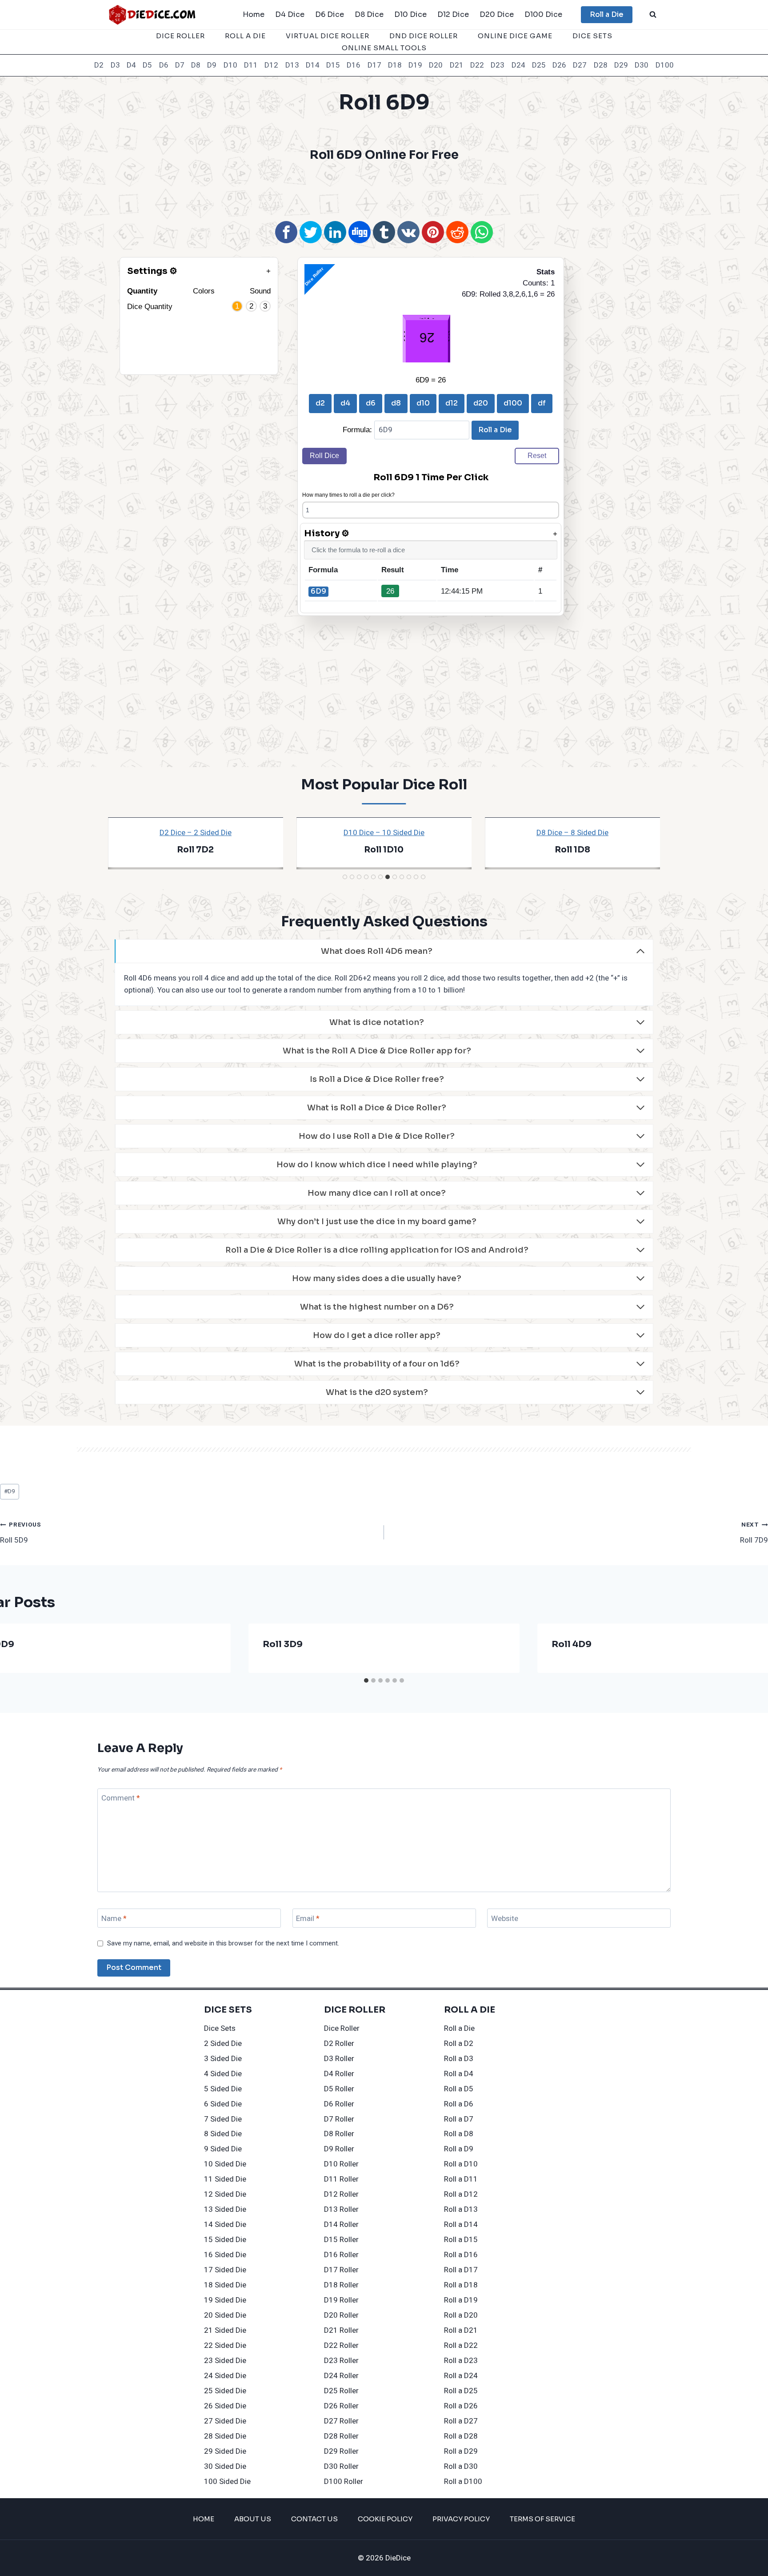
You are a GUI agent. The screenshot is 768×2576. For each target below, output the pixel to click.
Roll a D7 (459, 2119)
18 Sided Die (225, 2285)
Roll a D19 (461, 2300)
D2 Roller (339, 2044)
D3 (115, 65)
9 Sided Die (223, 2149)
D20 (436, 65)
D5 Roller (339, 2089)
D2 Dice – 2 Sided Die (196, 833)
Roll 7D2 (195, 850)
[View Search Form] (653, 15)
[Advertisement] (384, 190)
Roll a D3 (459, 2059)
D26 (559, 65)
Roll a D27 (461, 2421)
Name (114, 1919)
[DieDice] (152, 14)
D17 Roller (341, 2270)
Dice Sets (592, 36)
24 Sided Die (225, 2376)
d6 (371, 403)
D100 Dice (543, 14)
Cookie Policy (385, 2519)
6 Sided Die (223, 2104)
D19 (415, 65)
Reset (537, 456)
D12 (271, 65)
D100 (665, 65)
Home (254, 14)
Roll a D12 (461, 2194)
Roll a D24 (461, 2376)
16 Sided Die (225, 2255)
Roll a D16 (461, 2255)
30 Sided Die (225, 2466)
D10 (230, 65)
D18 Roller (341, 2285)
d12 (452, 403)
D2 (99, 65)
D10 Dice (410, 14)
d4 (345, 403)
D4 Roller (339, 2074)
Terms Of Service (542, 2519)
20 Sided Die (225, 2315)
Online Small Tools (384, 48)
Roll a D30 (461, 2466)
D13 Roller (341, 2209)
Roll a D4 (459, 2074)
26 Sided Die (225, 2406)
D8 (196, 65)
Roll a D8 (459, 2134)
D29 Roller (341, 2451)
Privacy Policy (461, 2519)
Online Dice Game (515, 36)
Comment (121, 1798)
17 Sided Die (225, 2270)
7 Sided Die (223, 2119)
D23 (498, 65)
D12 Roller (341, 2194)
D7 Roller (339, 2119)
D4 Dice (290, 14)
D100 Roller (344, 2482)
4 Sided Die (223, 2074)
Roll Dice (324, 456)
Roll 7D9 (754, 1533)
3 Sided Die (223, 2059)
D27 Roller (341, 2421)
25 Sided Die (225, 2391)
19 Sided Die (225, 2300)
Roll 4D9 (572, 1644)
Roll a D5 (459, 2089)
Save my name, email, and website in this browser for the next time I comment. (223, 1944)
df (542, 403)
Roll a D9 (459, 2149)
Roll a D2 (459, 2044)
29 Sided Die (225, 2451)
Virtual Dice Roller (328, 36)
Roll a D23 (461, 2361)
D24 (518, 65)
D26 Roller (341, 2406)
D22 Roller (341, 2345)
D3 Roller (339, 2059)
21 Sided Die (225, 2330)
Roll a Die (607, 14)
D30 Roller (341, 2466)
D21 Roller (341, 2330)
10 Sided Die (225, 2164)
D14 (313, 65)
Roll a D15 (461, 2240)
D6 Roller (339, 2104)
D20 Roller (341, 2315)
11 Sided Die (225, 2179)
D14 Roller (341, 2224)
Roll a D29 (461, 2451)
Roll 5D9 (21, 1533)
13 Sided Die (225, 2209)
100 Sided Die (227, 2482)
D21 (457, 65)
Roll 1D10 (384, 850)
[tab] (345, 877)
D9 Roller (339, 2149)
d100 (513, 403)
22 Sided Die (225, 2345)
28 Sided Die (225, 2436)
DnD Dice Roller (424, 36)
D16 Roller (341, 2255)
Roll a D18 (461, 2285)
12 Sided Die (225, 2194)
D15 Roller (341, 2240)
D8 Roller (339, 2134)
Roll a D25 (461, 2391)
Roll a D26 (461, 2406)
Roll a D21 (461, 2330)
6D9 (318, 591)
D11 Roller (341, 2179)
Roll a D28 (461, 2436)
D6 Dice (330, 14)
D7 (180, 65)
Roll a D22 (461, 2345)
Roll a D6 (459, 2104)
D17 (374, 65)
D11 (251, 65)
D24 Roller (341, 2376)
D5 (147, 65)
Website (505, 1919)
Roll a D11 (461, 2179)
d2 (320, 403)
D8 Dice (369, 14)
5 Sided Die (223, 2089)
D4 (131, 65)
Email (308, 1919)
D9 (212, 65)
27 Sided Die (225, 2421)
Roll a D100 (463, 2482)
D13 (292, 65)
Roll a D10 (461, 2164)
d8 (396, 403)
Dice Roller (180, 36)
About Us (253, 2519)
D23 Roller (341, 2361)
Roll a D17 (461, 2270)
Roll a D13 (461, 2209)
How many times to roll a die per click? (348, 495)
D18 (395, 65)
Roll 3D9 (283, 1644)
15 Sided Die (225, 2240)
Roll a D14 (461, 2224)
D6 (164, 65)
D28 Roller (341, 2436)
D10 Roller (341, 2164)
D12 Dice (453, 14)
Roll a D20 (461, 2315)
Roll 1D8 (572, 850)
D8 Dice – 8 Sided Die (572, 833)
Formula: (358, 430)
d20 (481, 403)
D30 (642, 65)
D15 (333, 65)
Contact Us (314, 2519)
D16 (354, 65)
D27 (580, 65)
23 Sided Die (225, 2361)
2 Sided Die (223, 2044)
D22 (477, 65)
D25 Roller (341, 2391)
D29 (621, 65)
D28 (601, 65)
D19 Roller (341, 2300)
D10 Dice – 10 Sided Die (384, 833)
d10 (423, 403)
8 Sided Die (223, 2134)
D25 (539, 65)
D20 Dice (497, 14)
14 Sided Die (225, 2224)
